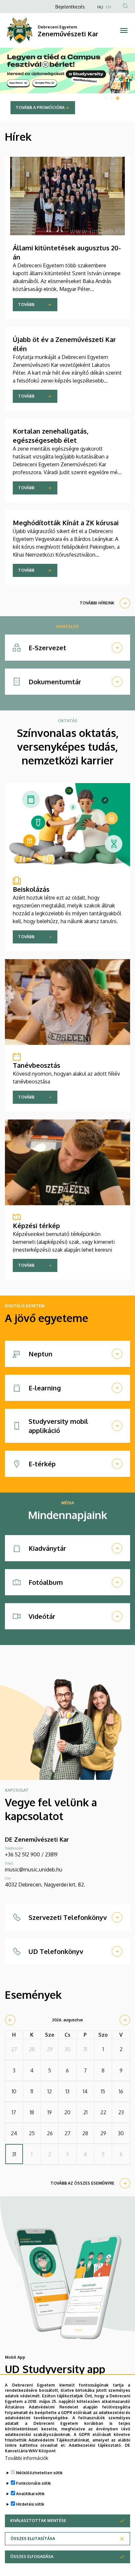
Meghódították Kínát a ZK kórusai (66, 523)
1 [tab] (106, 98)
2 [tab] (112, 98)
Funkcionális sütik (33, 2483)
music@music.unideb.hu (34, 1869)
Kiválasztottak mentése (38, 2521)
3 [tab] (118, 98)
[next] (125, 2020)
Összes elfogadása (32, 2557)
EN (108, 7)
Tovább (26, 304)
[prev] (10, 2020)
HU (100, 7)
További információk (27, 2458)
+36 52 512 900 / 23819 (31, 1854)
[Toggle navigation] (124, 30)
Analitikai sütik (30, 2494)
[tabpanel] (67, 85)
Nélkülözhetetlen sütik (39, 2473)
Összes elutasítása (33, 2539)
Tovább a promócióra (40, 107)
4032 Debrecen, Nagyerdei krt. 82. (45, 1885)
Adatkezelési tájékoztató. (95, 2445)
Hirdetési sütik (30, 2504)
